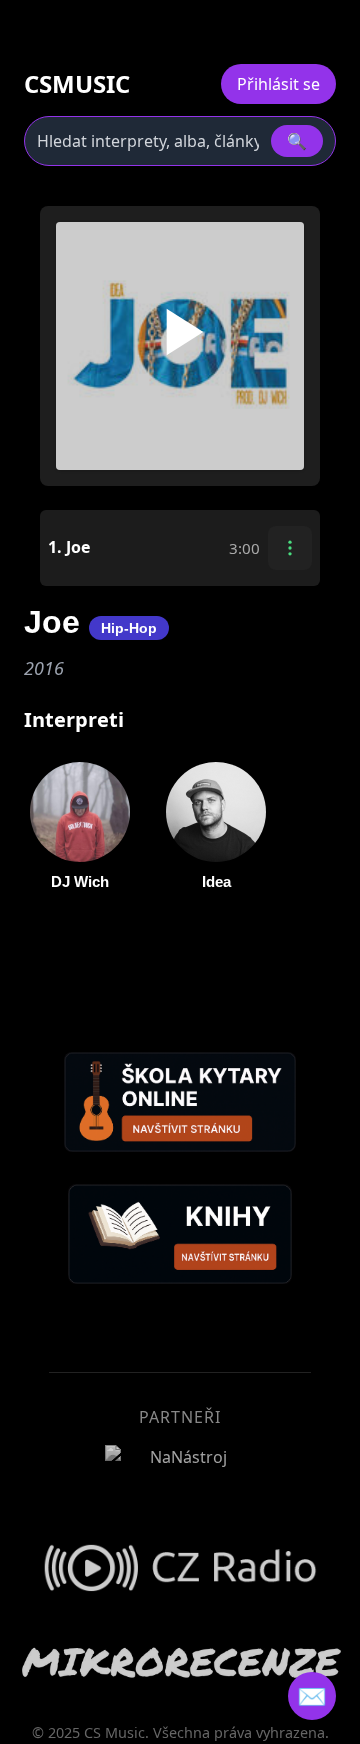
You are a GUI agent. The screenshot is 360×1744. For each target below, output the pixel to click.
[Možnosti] (290, 548)
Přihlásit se (278, 84)
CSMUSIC (77, 84)
